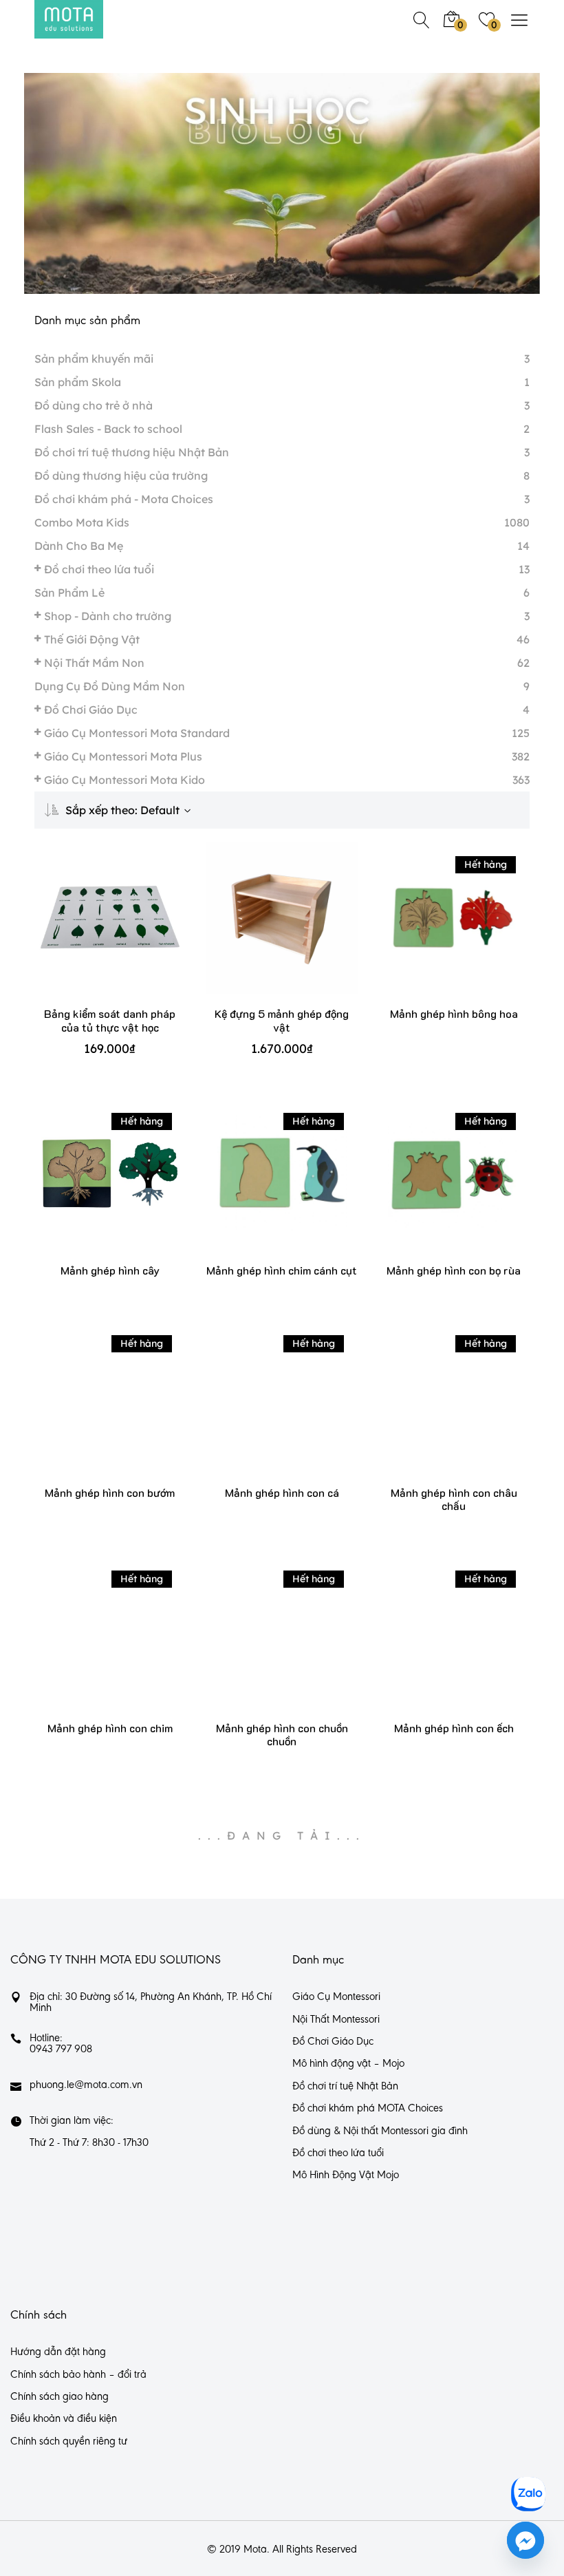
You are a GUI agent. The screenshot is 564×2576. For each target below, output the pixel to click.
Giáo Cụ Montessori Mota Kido (124, 780)
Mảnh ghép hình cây (110, 1270)
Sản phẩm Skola (78, 382)
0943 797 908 (61, 2050)
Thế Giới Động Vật (92, 639)
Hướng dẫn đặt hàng (58, 2352)
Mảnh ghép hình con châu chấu (454, 1499)
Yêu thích (130, 932)
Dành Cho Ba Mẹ (79, 546)
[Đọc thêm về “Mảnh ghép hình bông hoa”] (434, 932)
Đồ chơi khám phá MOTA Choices (368, 2109)
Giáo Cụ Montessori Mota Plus (123, 756)
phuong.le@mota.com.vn (86, 2085)
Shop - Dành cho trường (108, 616)
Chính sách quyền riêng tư (69, 2442)
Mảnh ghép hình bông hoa (454, 1013)
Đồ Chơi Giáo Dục (91, 710)
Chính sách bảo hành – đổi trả (78, 2375)
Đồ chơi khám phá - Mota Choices (124, 499)
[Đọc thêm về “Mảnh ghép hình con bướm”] (90, 1411)
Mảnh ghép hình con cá (282, 1492)
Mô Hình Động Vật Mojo (346, 2175)
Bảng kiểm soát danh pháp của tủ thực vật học (110, 1020)
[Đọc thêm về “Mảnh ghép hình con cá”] (262, 1411)
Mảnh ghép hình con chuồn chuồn (282, 1734)
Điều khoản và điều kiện (64, 2419)
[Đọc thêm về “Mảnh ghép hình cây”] (90, 1188)
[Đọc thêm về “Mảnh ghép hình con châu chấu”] (434, 1411)
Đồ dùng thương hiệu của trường (121, 476)
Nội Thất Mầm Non (94, 663)
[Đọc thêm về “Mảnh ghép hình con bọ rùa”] (434, 1188)
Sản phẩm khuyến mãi (94, 359)
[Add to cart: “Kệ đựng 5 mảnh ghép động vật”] (262, 932)
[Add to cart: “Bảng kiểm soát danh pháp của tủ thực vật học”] (90, 932)
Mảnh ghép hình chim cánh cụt (282, 1270)
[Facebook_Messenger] (525, 2540)
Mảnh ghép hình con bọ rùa (454, 1270)
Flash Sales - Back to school (108, 429)
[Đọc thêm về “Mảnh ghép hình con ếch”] (434, 1647)
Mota (255, 2550)
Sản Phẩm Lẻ (69, 593)
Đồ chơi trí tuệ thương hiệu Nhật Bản (132, 452)
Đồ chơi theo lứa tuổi (99, 569)
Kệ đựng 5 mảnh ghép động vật (282, 1020)
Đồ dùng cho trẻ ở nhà (94, 405)
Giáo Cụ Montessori (336, 1997)
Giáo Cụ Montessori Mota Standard (137, 733)
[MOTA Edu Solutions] (69, 19)
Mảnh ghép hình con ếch (454, 1728)
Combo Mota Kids (82, 522)
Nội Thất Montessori (336, 2020)
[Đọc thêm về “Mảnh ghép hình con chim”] (90, 1647)
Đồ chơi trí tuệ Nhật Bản (345, 2087)
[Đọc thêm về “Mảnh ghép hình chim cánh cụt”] (262, 1188)
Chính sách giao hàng (59, 2397)
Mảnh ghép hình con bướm (110, 1492)
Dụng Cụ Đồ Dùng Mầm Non (110, 686)
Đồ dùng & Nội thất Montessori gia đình (380, 2131)
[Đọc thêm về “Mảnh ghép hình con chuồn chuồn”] (262, 1647)
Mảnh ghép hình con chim (110, 1728)
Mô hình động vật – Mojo (348, 2064)
